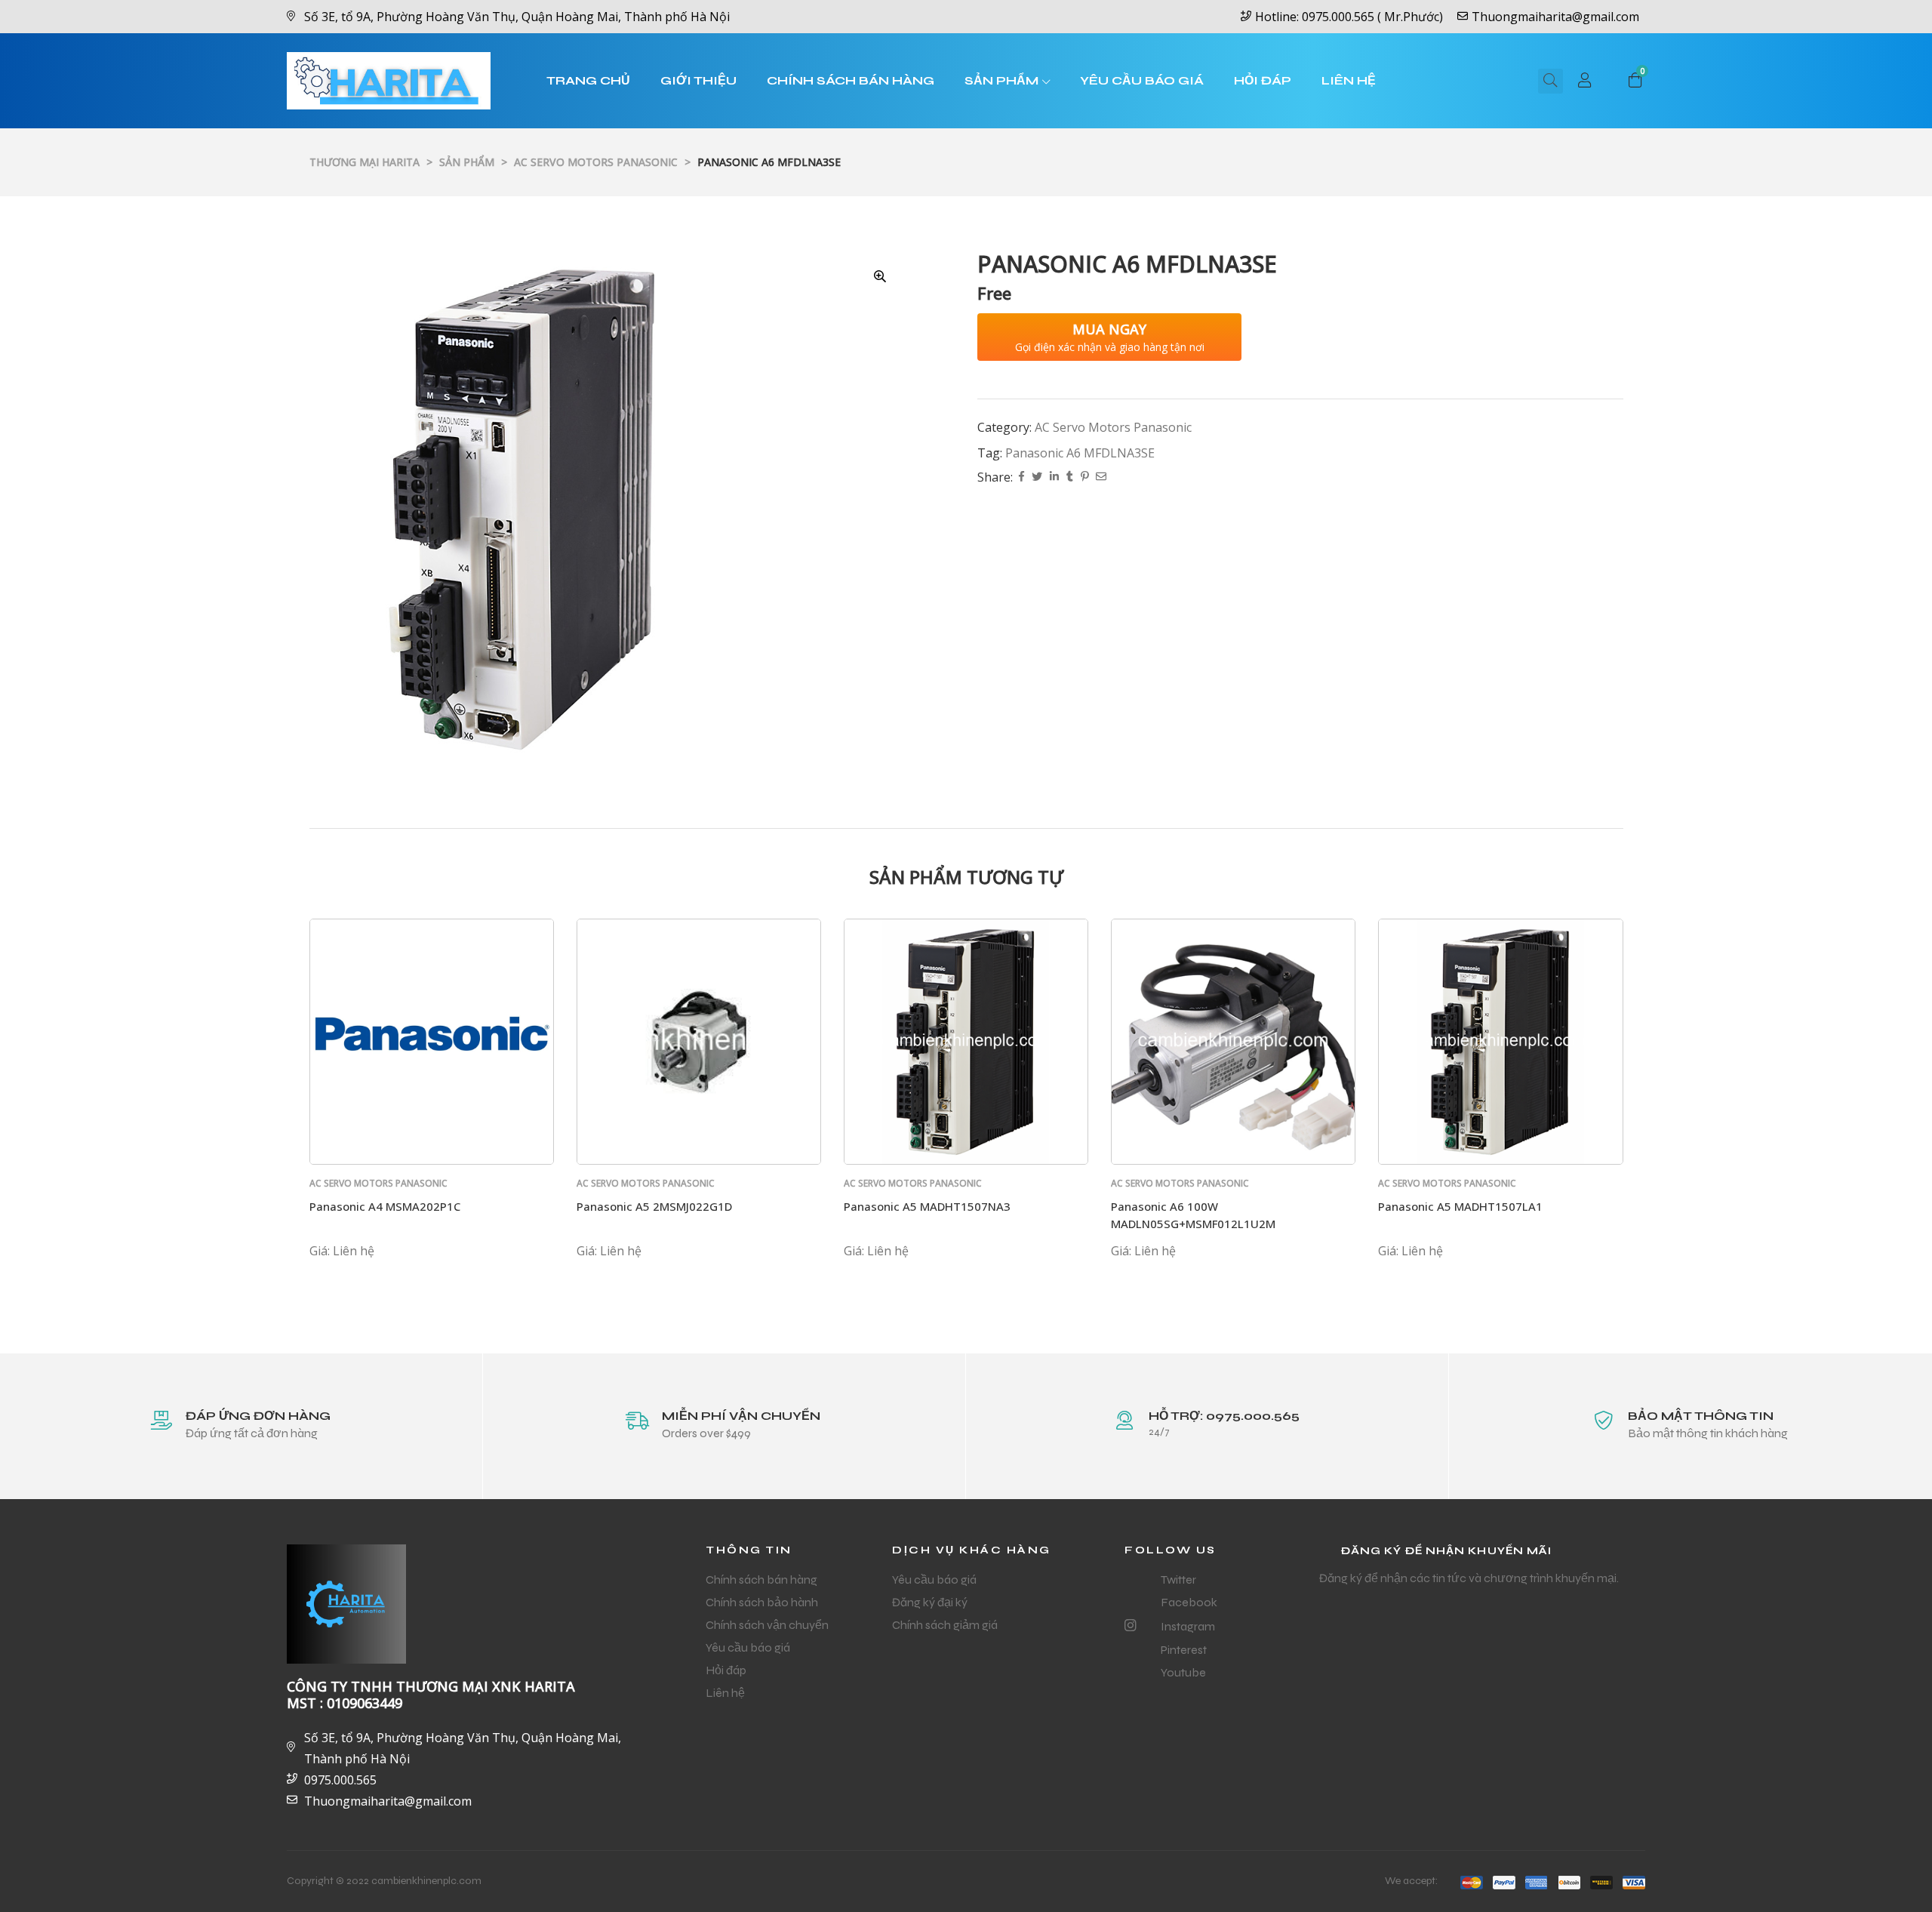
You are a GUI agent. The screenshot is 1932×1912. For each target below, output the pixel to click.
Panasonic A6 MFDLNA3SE (1080, 453)
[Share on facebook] (1021, 477)
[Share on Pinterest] (1084, 477)
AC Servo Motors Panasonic (1113, 427)
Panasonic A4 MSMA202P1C (385, 1206)
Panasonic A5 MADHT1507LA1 (1460, 1206)
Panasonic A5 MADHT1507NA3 (927, 1206)
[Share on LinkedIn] (1054, 477)
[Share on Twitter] (1037, 477)
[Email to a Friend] (1101, 477)
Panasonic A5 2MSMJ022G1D (654, 1206)
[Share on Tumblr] (1070, 477)
